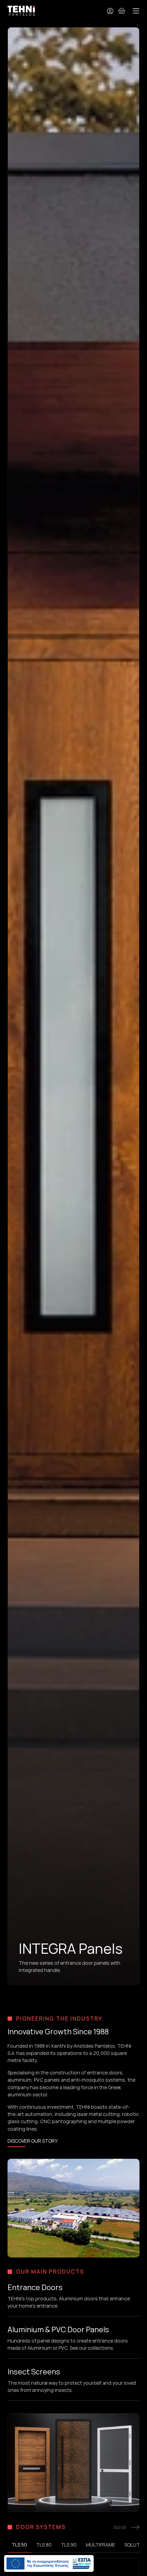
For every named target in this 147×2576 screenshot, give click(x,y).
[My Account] (110, 11)
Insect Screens (34, 2372)
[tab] (20, 2545)
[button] (136, 11)
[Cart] (122, 11)
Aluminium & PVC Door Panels (58, 2330)
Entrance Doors (35, 2287)
